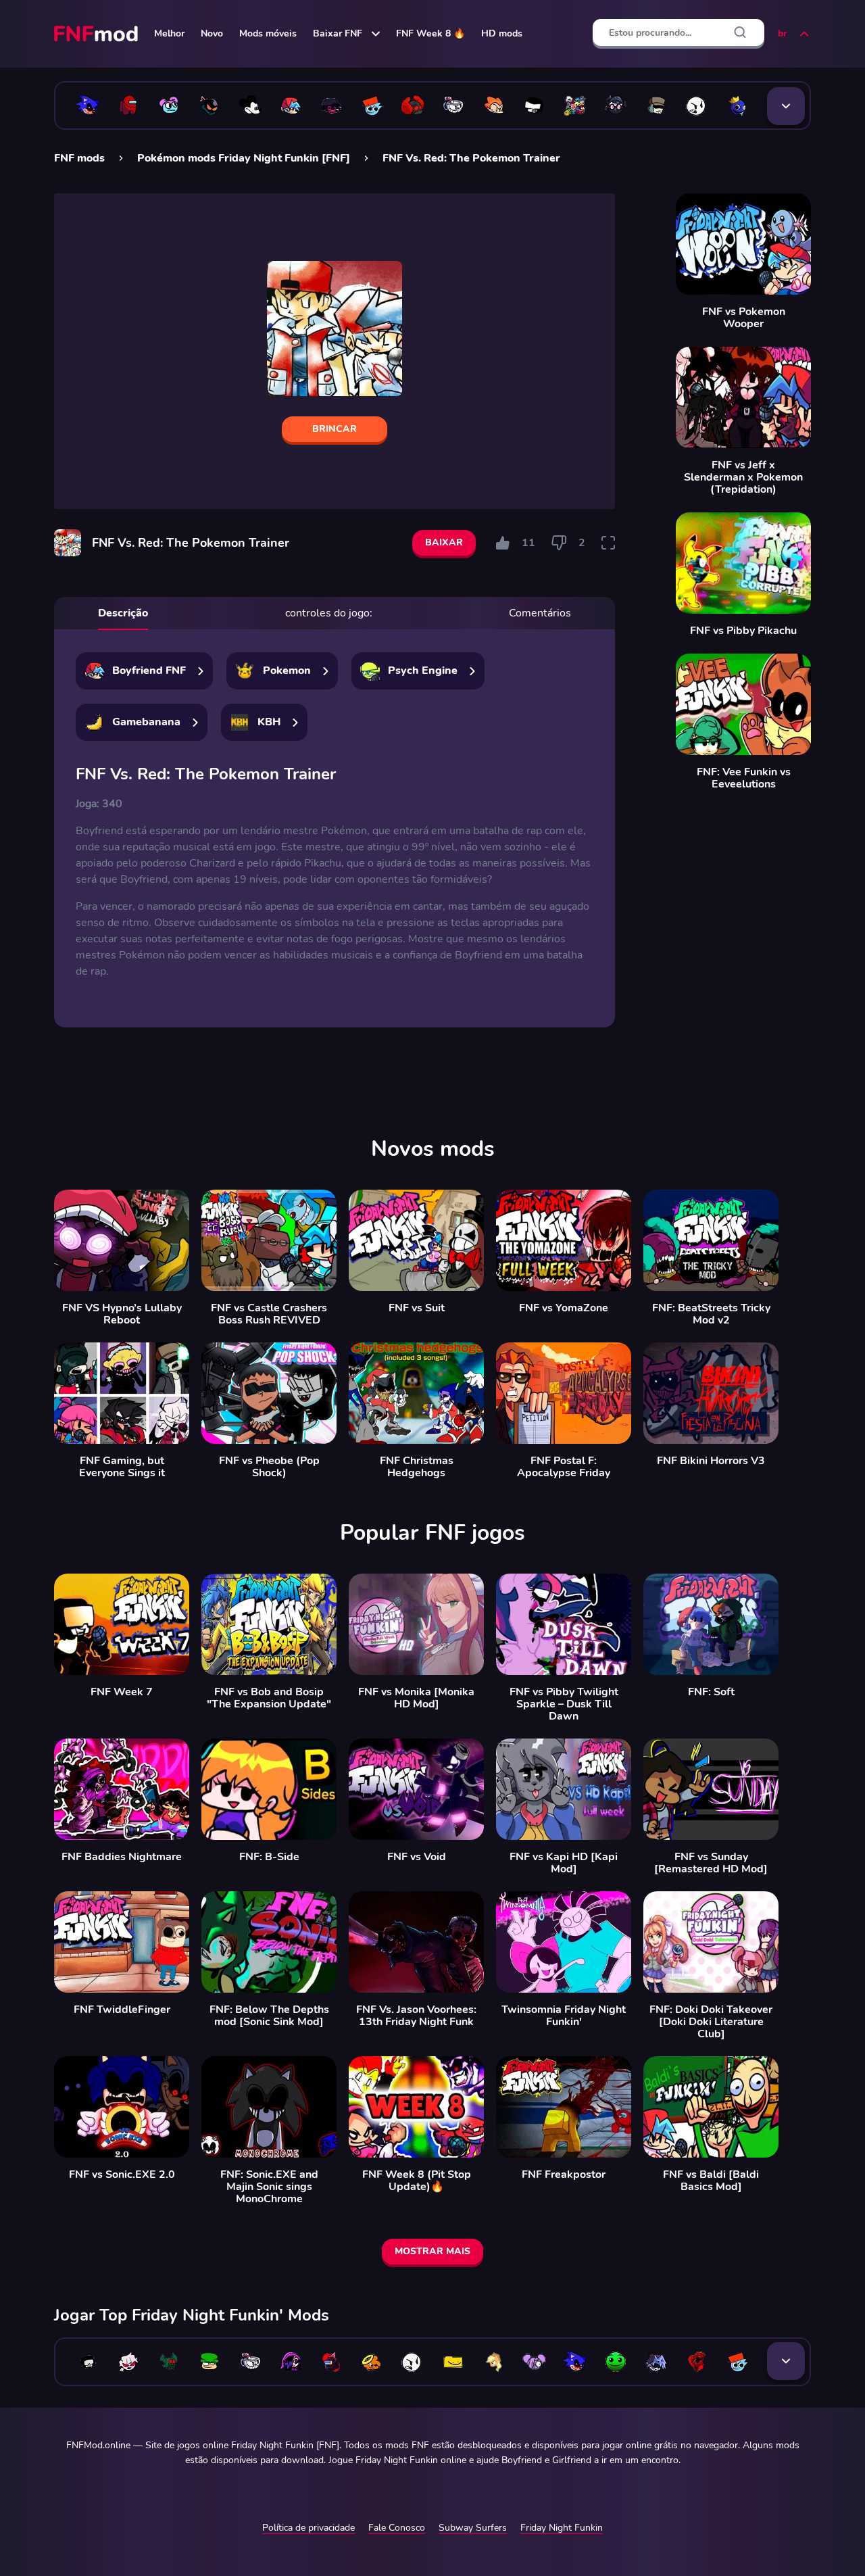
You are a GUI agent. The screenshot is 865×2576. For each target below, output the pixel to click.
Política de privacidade (308, 2528)
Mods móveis (268, 33)
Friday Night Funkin (562, 2528)
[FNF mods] (97, 34)
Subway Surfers (473, 2528)
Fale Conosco (397, 2528)
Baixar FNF (338, 33)
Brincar (335, 429)
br (782, 33)
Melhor (169, 33)
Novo (212, 33)
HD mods (502, 33)
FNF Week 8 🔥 (430, 33)
